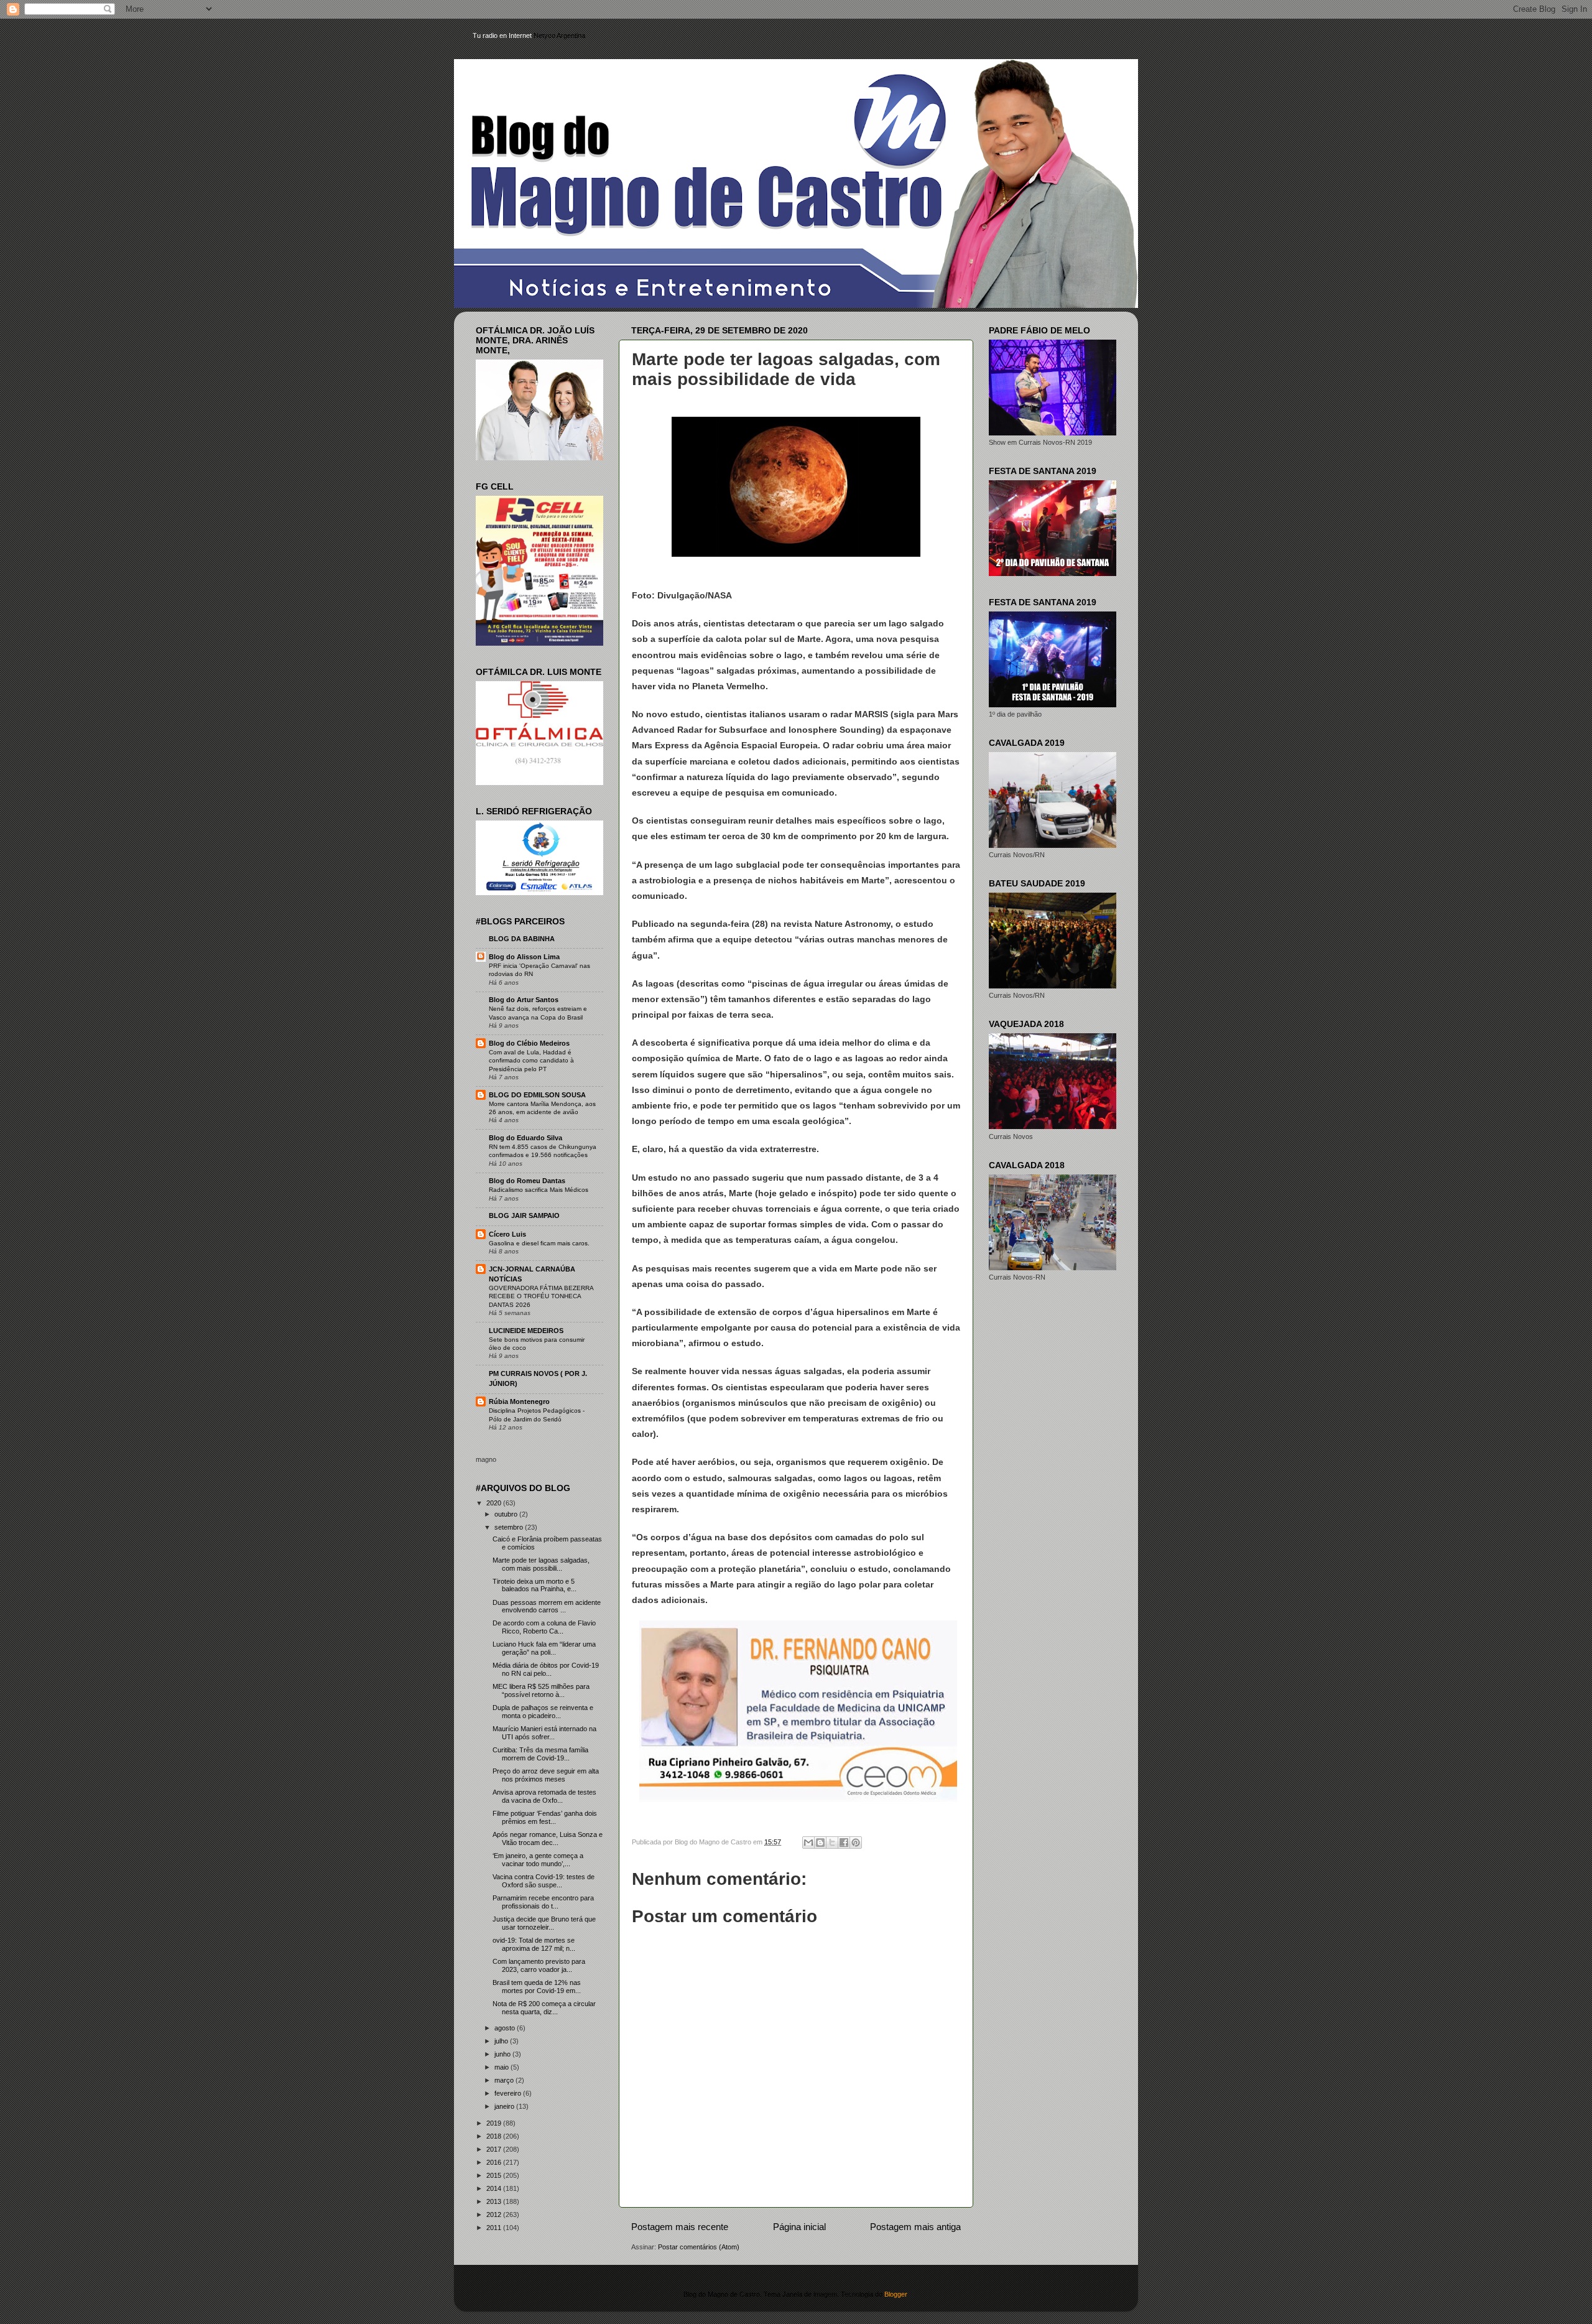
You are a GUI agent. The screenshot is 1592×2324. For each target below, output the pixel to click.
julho (502, 2041)
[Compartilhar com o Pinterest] (856, 1843)
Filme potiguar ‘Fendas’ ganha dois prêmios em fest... (545, 1817)
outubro (507, 1514)
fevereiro (509, 2093)
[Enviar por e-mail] (808, 1843)
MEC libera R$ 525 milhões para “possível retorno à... (541, 1690)
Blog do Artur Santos (524, 1000)
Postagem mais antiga (915, 2227)
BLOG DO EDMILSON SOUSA (537, 1095)
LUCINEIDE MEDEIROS (526, 1331)
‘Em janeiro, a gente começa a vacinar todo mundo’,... (538, 1860)
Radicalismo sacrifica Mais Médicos (539, 1190)
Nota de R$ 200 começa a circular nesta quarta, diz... (544, 2008)
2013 (495, 2201)
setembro (510, 1527)
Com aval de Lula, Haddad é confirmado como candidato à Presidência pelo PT (531, 1061)
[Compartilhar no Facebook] (844, 1843)
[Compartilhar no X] (832, 1843)
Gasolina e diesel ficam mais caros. (539, 1243)
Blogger (895, 2294)
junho (503, 2054)
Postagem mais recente (680, 2227)
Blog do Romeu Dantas (527, 1181)
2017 (495, 2149)
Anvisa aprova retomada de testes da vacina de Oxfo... (544, 1796)
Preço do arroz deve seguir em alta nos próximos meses (546, 1775)
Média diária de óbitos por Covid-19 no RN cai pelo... (546, 1669)
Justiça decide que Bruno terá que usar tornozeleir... (544, 1923)
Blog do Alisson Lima (524, 957)
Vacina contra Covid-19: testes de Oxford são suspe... (544, 1881)
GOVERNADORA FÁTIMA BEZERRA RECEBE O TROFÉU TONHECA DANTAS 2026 (541, 1296)
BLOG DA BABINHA (522, 939)
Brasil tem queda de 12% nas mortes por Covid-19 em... (537, 1987)
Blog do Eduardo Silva (525, 1138)
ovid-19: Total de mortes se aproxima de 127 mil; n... (534, 1944)
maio (502, 2067)
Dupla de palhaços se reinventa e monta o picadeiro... (543, 1712)
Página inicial (799, 2227)
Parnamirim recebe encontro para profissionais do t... (543, 1902)
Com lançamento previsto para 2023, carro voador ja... (539, 1965)
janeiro (505, 2106)
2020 (495, 1503)
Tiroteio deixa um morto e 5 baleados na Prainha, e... (535, 1585)
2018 (495, 2136)
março (505, 2080)
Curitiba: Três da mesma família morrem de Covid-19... (540, 1754)
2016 (495, 2162)
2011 (495, 2228)
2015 (495, 2175)
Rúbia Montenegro (519, 1401)
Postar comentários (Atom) (699, 2247)
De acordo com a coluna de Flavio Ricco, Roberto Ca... (544, 1627)
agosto (506, 2028)
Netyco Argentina (559, 35)
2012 (495, 2215)
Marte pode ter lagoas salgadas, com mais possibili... (541, 1564)
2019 (495, 2123)
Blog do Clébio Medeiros (529, 1043)
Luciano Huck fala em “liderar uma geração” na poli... (544, 1648)
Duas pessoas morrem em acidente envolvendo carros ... (547, 1606)
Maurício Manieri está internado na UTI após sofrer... (544, 1733)
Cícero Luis (507, 1234)
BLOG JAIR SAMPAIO (524, 1215)
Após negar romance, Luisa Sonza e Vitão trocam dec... (548, 1838)
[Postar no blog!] (820, 1843)
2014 (495, 2188)
